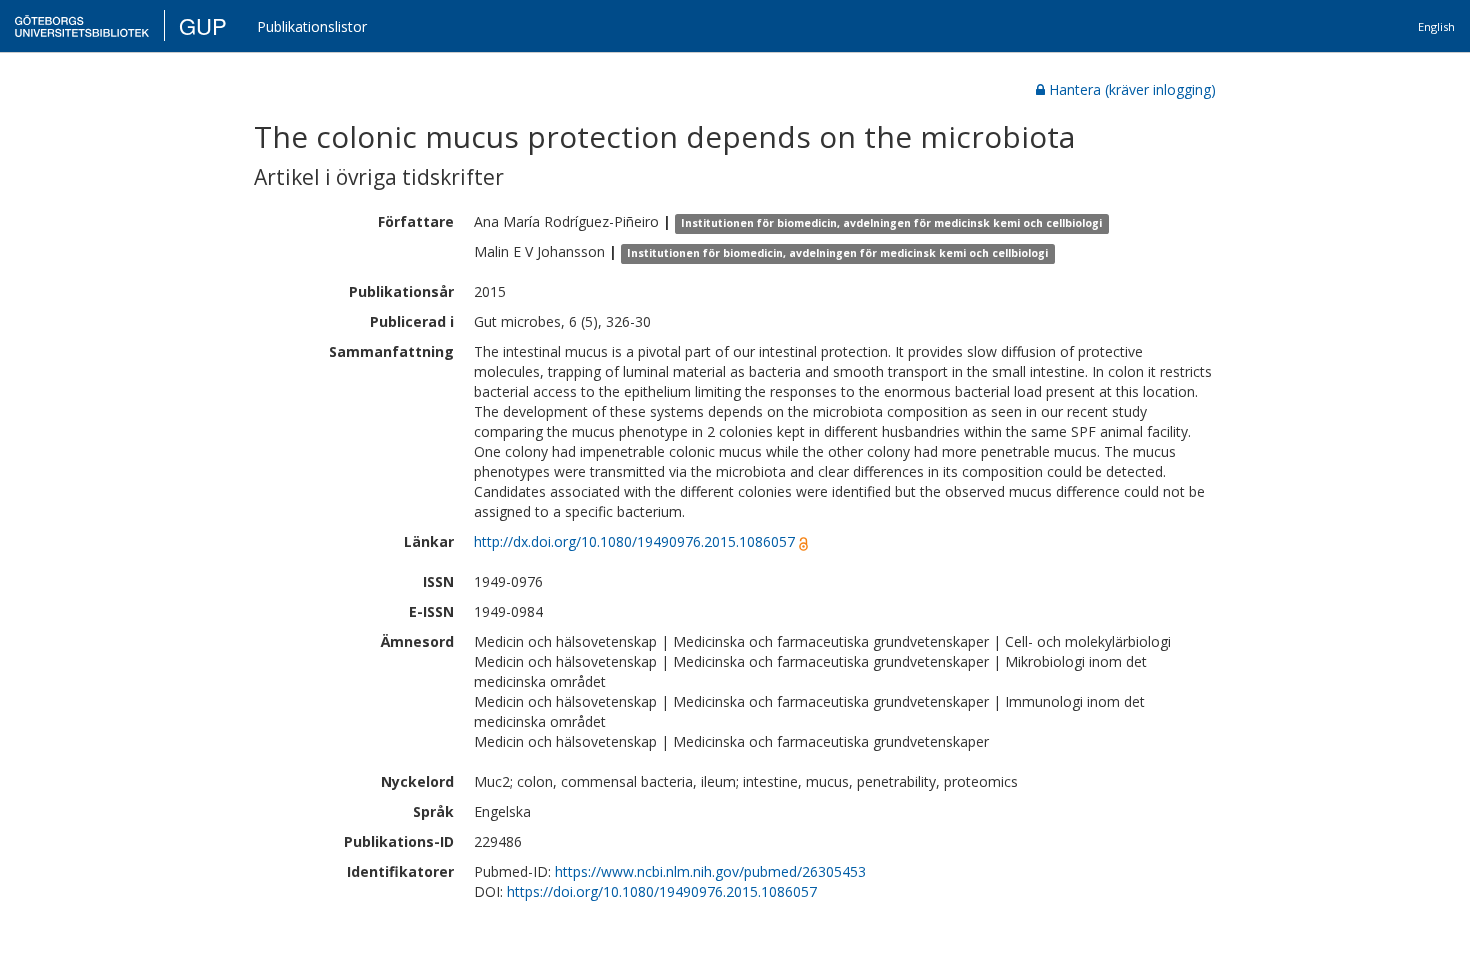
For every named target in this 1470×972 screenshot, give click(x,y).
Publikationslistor (312, 26)
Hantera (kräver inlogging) (1132, 89)
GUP (203, 25)
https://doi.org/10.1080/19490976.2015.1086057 (662, 891)
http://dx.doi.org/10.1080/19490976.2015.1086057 (634, 541)
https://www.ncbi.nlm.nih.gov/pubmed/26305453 (710, 871)
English (1436, 26)
